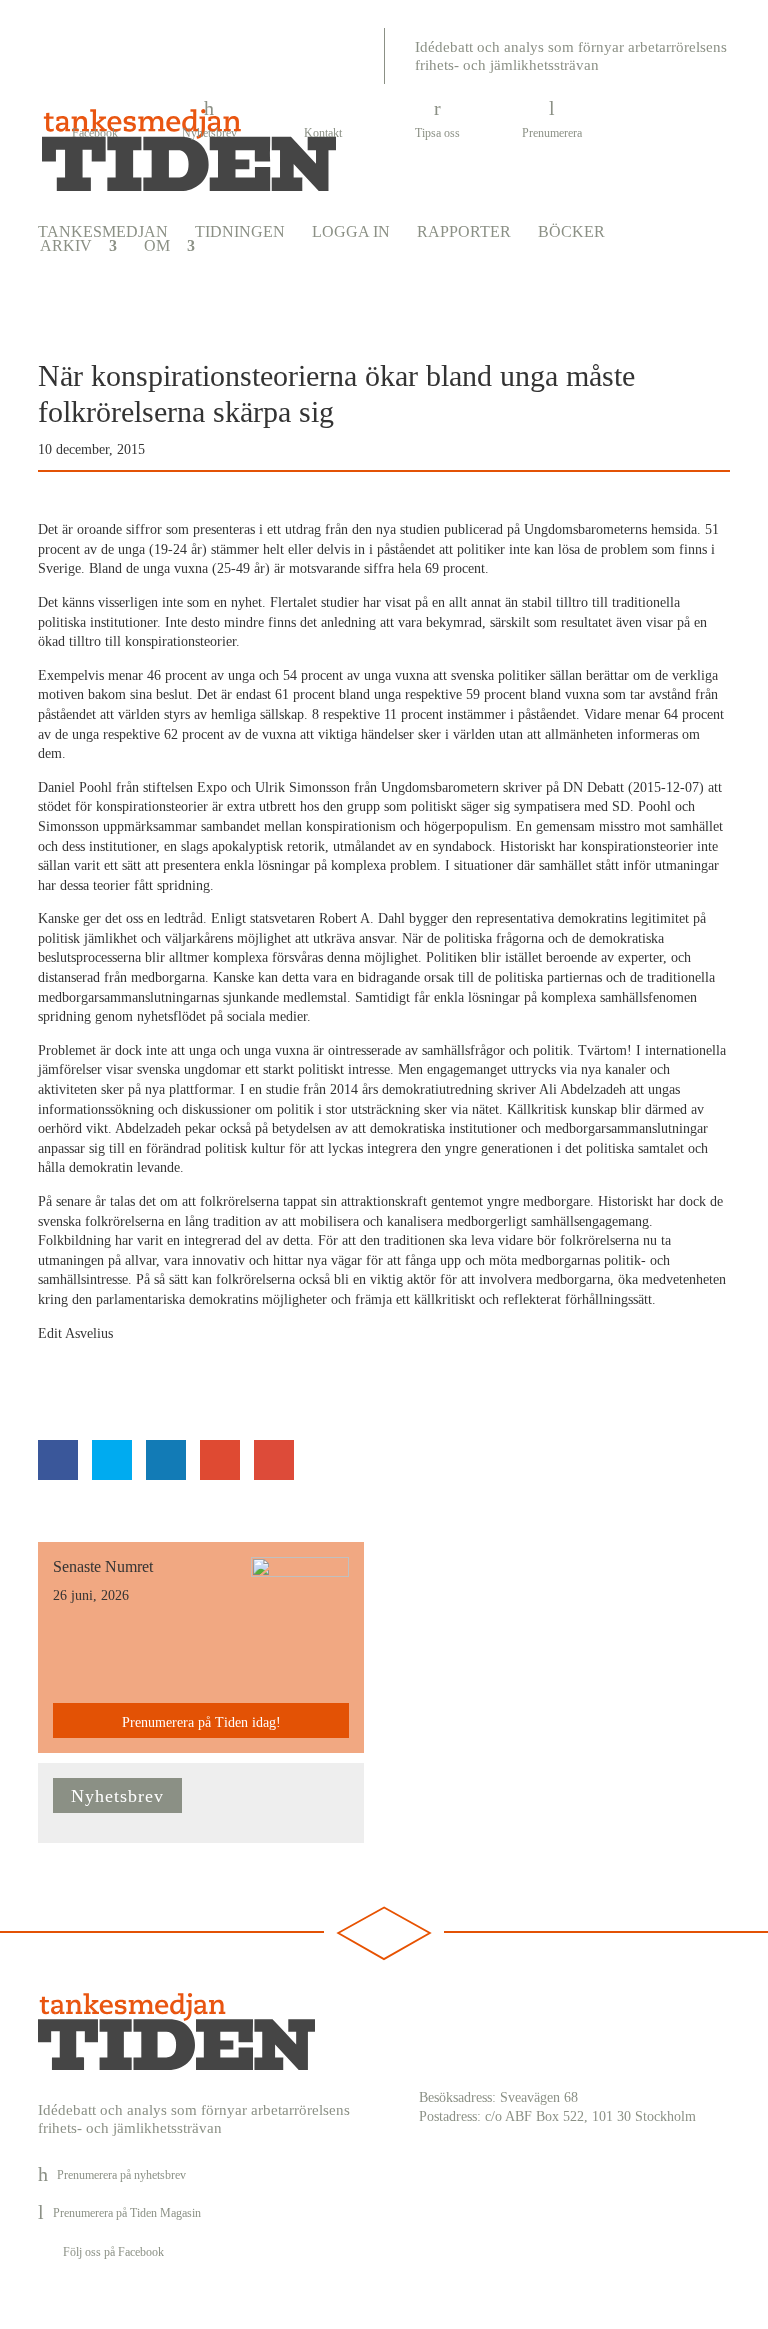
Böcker (571, 232)
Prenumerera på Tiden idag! (201, 1722)
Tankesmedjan (103, 232)
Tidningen (240, 232)
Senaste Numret (103, 1566)
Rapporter (464, 232)
